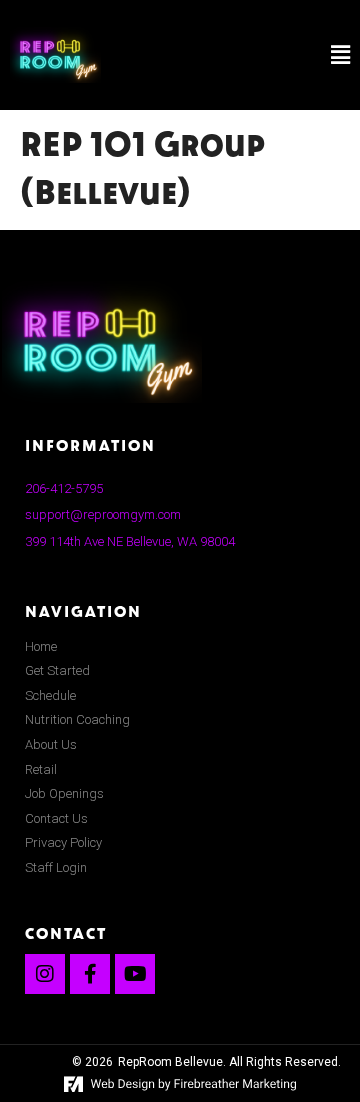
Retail (41, 769)
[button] (242, 55)
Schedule (50, 695)
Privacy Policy (63, 842)
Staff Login (56, 867)
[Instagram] (45, 974)
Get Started (57, 670)
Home (41, 646)
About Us (51, 744)
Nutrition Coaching (77, 719)
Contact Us (56, 818)
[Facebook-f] (90, 974)
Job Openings (64, 793)
